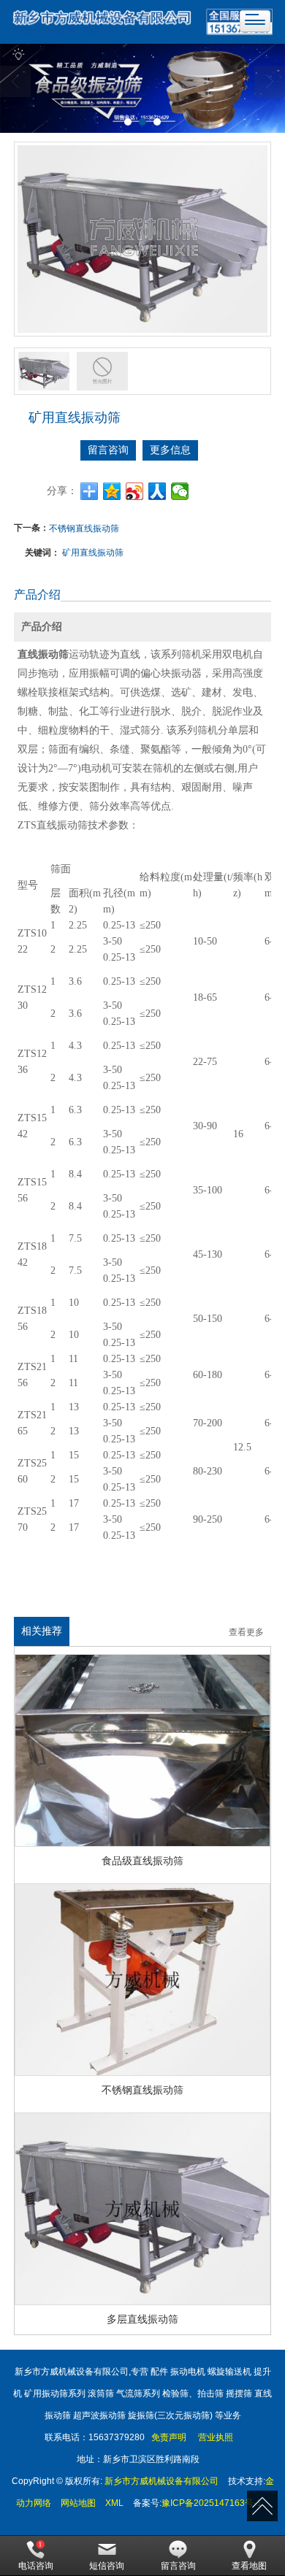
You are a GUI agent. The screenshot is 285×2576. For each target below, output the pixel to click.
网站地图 (78, 2503)
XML (114, 2503)
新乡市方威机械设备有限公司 (161, 2481)
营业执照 (216, 2437)
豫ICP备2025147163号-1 (212, 2503)
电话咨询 (36, 2566)
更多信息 (170, 450)
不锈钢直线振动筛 (84, 527)
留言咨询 (108, 450)
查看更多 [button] (246, 1633)
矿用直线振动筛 (93, 551)
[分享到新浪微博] (135, 491)
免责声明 (168, 2437)
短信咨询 (107, 2566)
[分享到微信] (180, 491)
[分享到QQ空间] (112, 491)
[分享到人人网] (157, 491)
